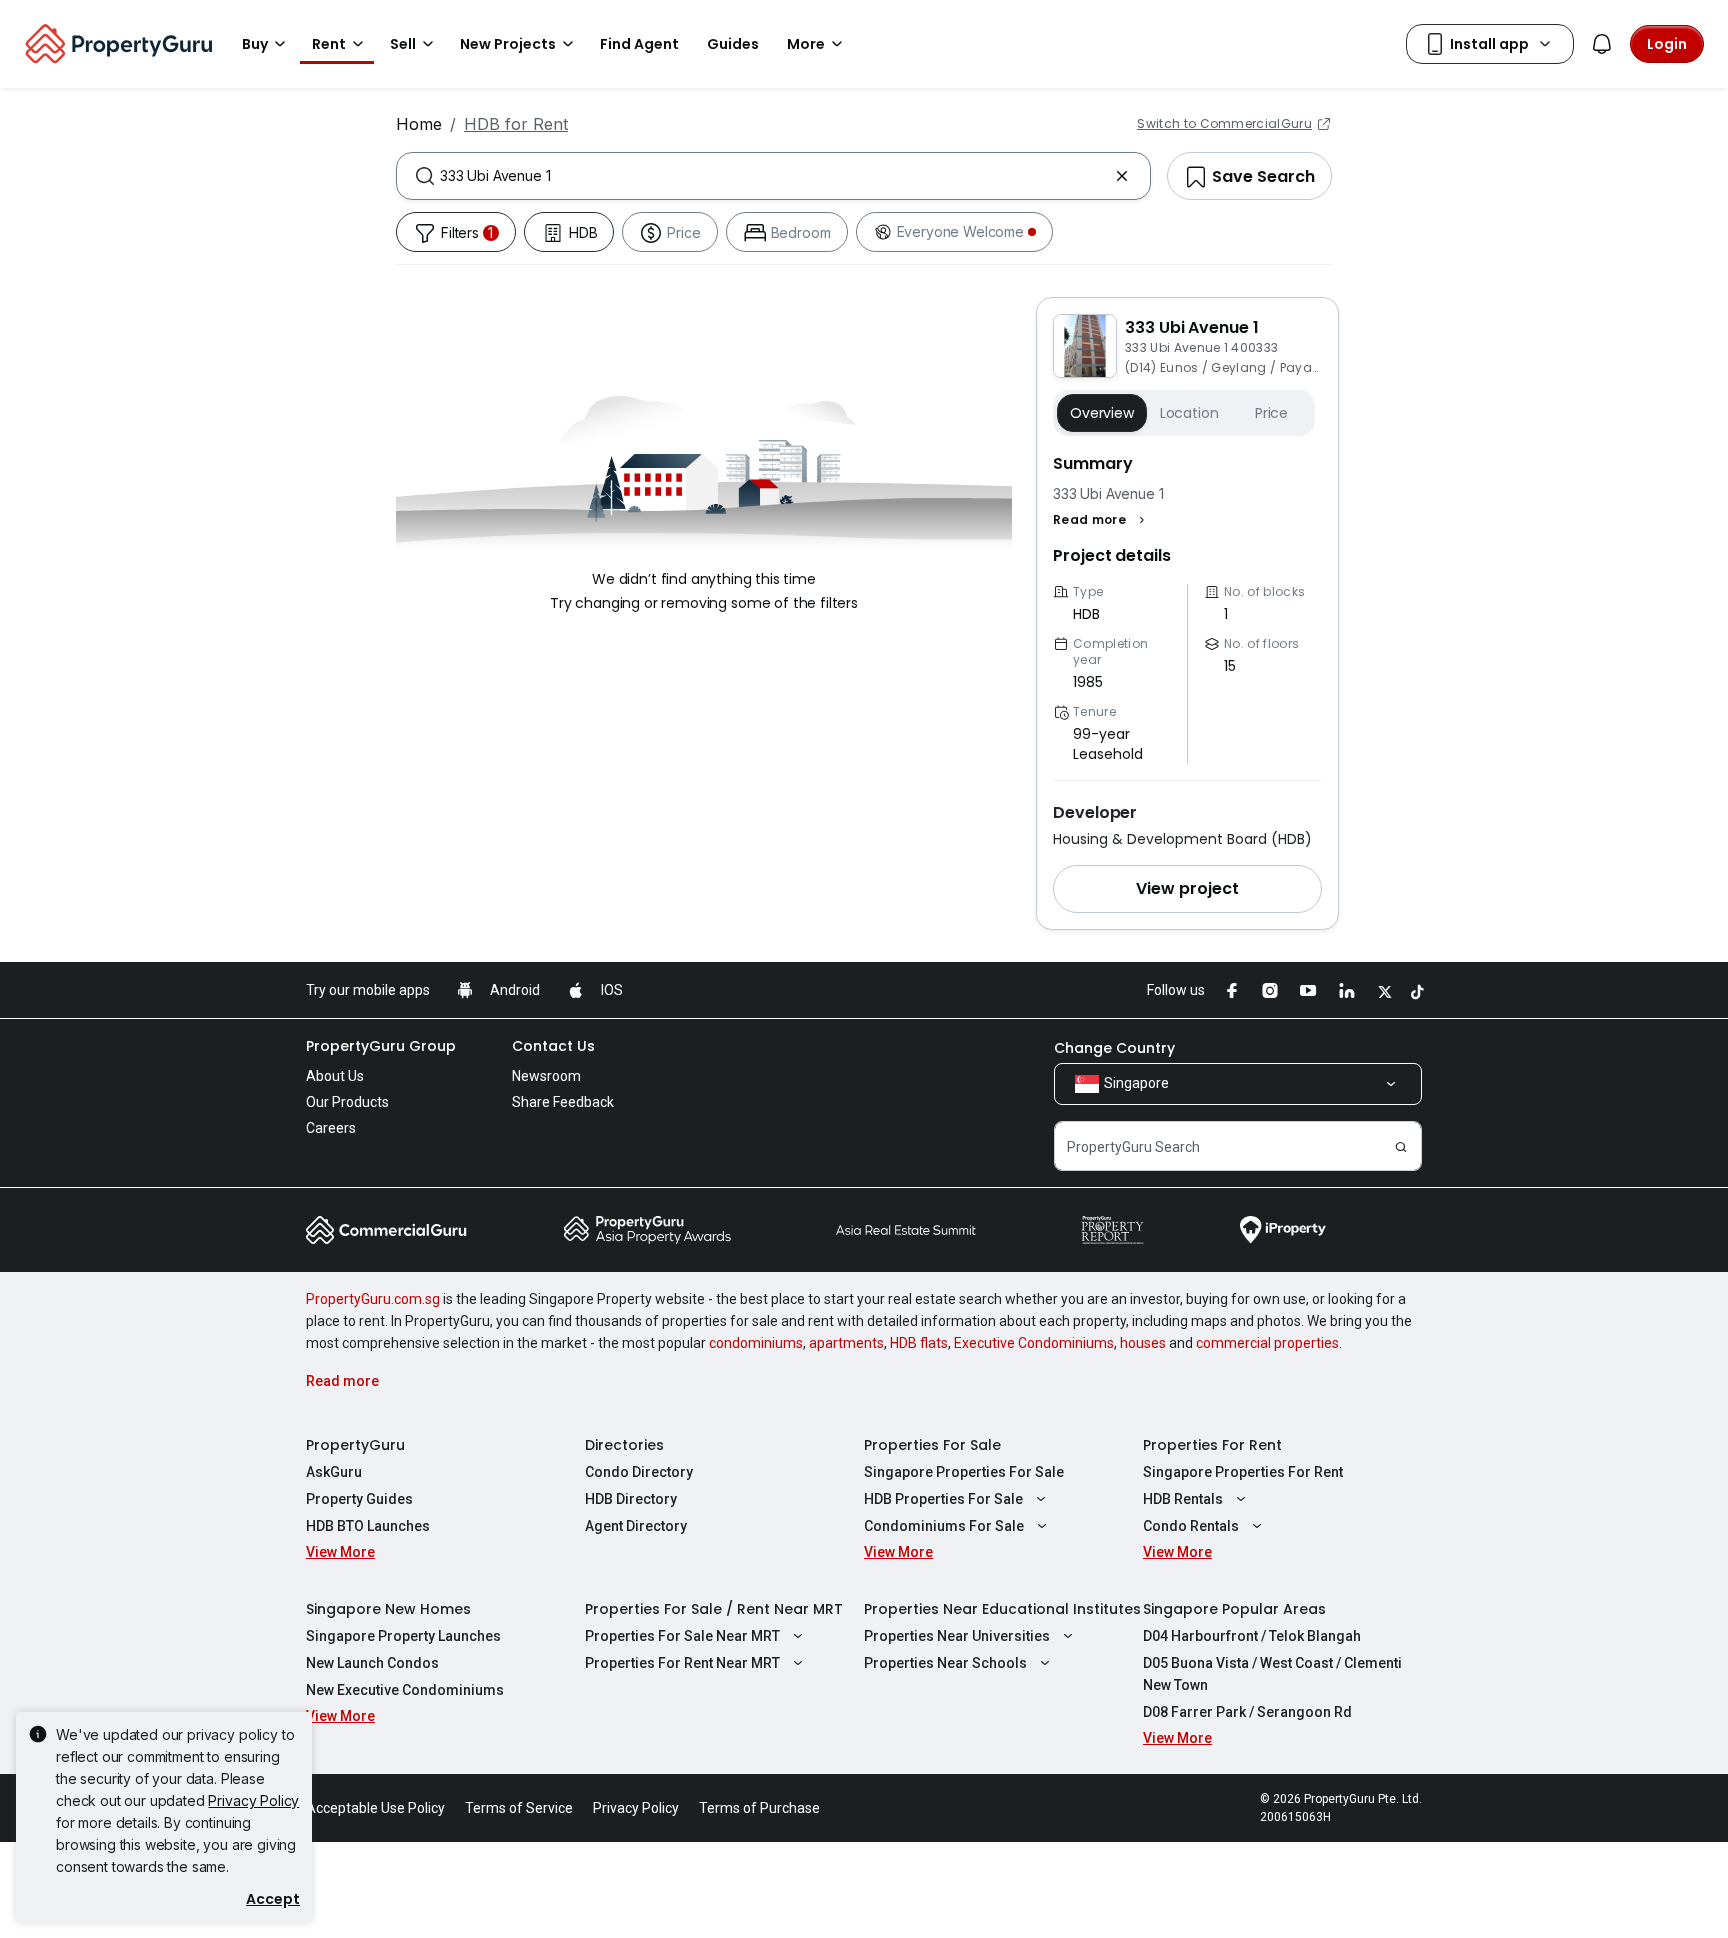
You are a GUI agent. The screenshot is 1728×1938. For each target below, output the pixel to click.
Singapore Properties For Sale (964, 1472)
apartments (846, 1343)
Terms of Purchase (759, 1808)
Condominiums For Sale (944, 1526)
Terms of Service (519, 1808)
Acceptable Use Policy (375, 1808)
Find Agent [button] (639, 44)
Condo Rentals (1191, 1526)
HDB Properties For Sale (943, 1499)
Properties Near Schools (945, 1663)
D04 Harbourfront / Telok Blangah (1252, 1636)
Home (419, 124)
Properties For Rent (1212, 1445)
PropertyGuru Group (381, 1046)
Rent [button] (329, 44)
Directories (624, 1445)
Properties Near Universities (957, 1636)
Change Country (1114, 1048)
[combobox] (773, 176)
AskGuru (334, 1472)
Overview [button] (1102, 413)
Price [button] (1271, 413)
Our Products (347, 1102)
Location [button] (1189, 413)
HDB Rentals (1183, 1499)
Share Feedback (563, 1102)
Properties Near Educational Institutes (1002, 1609)
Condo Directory (639, 1472)
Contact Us (553, 1046)
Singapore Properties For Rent (1243, 1472)
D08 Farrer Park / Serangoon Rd (1247, 1712)
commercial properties (1267, 1343)
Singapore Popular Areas (1234, 1609)
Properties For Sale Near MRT (682, 1636)
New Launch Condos (372, 1663)
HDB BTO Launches (368, 1526)
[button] (1101, 520)
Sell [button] (403, 44)
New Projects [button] (508, 44)
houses (1143, 1343)
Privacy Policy (253, 1800)
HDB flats (919, 1343)
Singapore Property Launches (403, 1636)
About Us (335, 1076)
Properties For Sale (932, 1445)
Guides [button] (733, 44)
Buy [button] (255, 44)
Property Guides (359, 1499)
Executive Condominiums (1034, 1343)
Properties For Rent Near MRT (682, 1663)
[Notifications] (1602, 44)
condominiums (756, 1343)
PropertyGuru (355, 1445)
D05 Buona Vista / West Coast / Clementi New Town (1272, 1674)
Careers (331, 1128)
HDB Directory (631, 1499)
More (806, 44)
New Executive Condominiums (405, 1690)
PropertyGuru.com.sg (373, 1299)
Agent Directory (636, 1526)
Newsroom (546, 1076)
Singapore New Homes (388, 1609)
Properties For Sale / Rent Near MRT (714, 1609)
